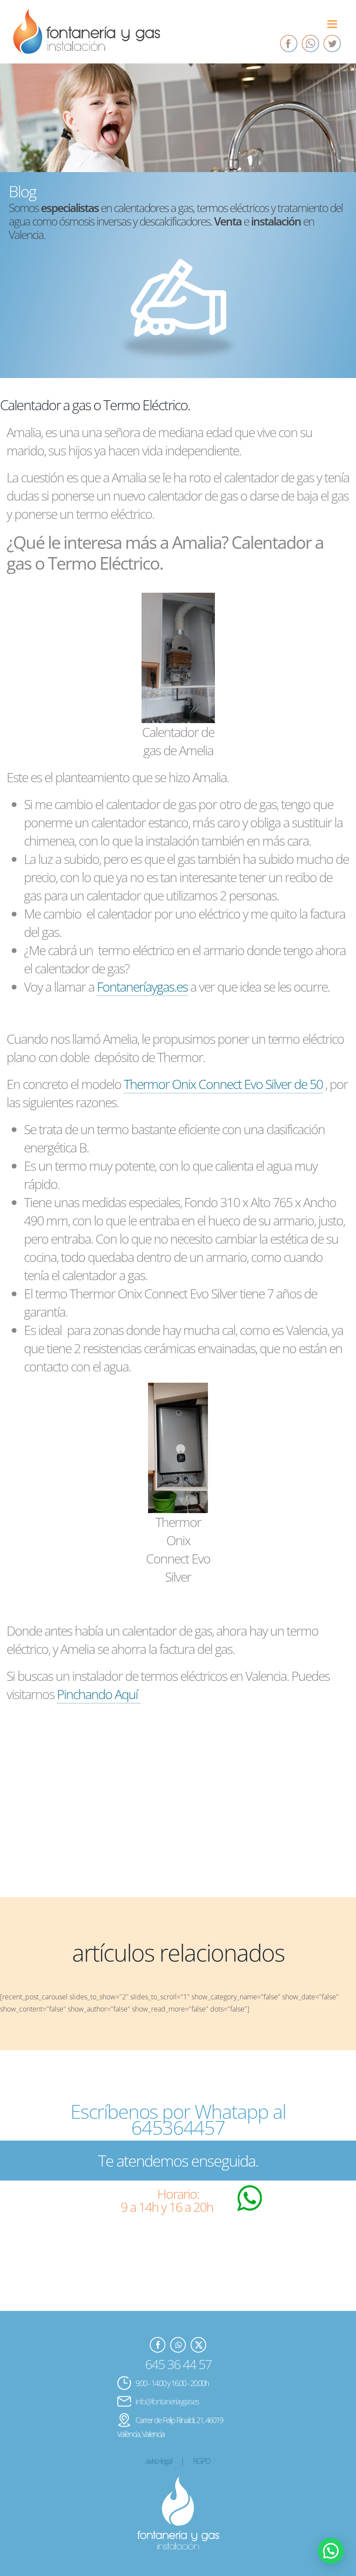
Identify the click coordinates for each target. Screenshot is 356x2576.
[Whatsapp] (310, 43)
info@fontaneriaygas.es (167, 2401)
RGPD (201, 2461)
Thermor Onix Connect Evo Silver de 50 (223, 1084)
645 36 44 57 (178, 2364)
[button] (331, 2551)
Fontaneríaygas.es (142, 987)
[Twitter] (332, 43)
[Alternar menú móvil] (333, 24)
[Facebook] (289, 43)
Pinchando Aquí (99, 1694)
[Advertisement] (178, 1809)
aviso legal (159, 2461)
